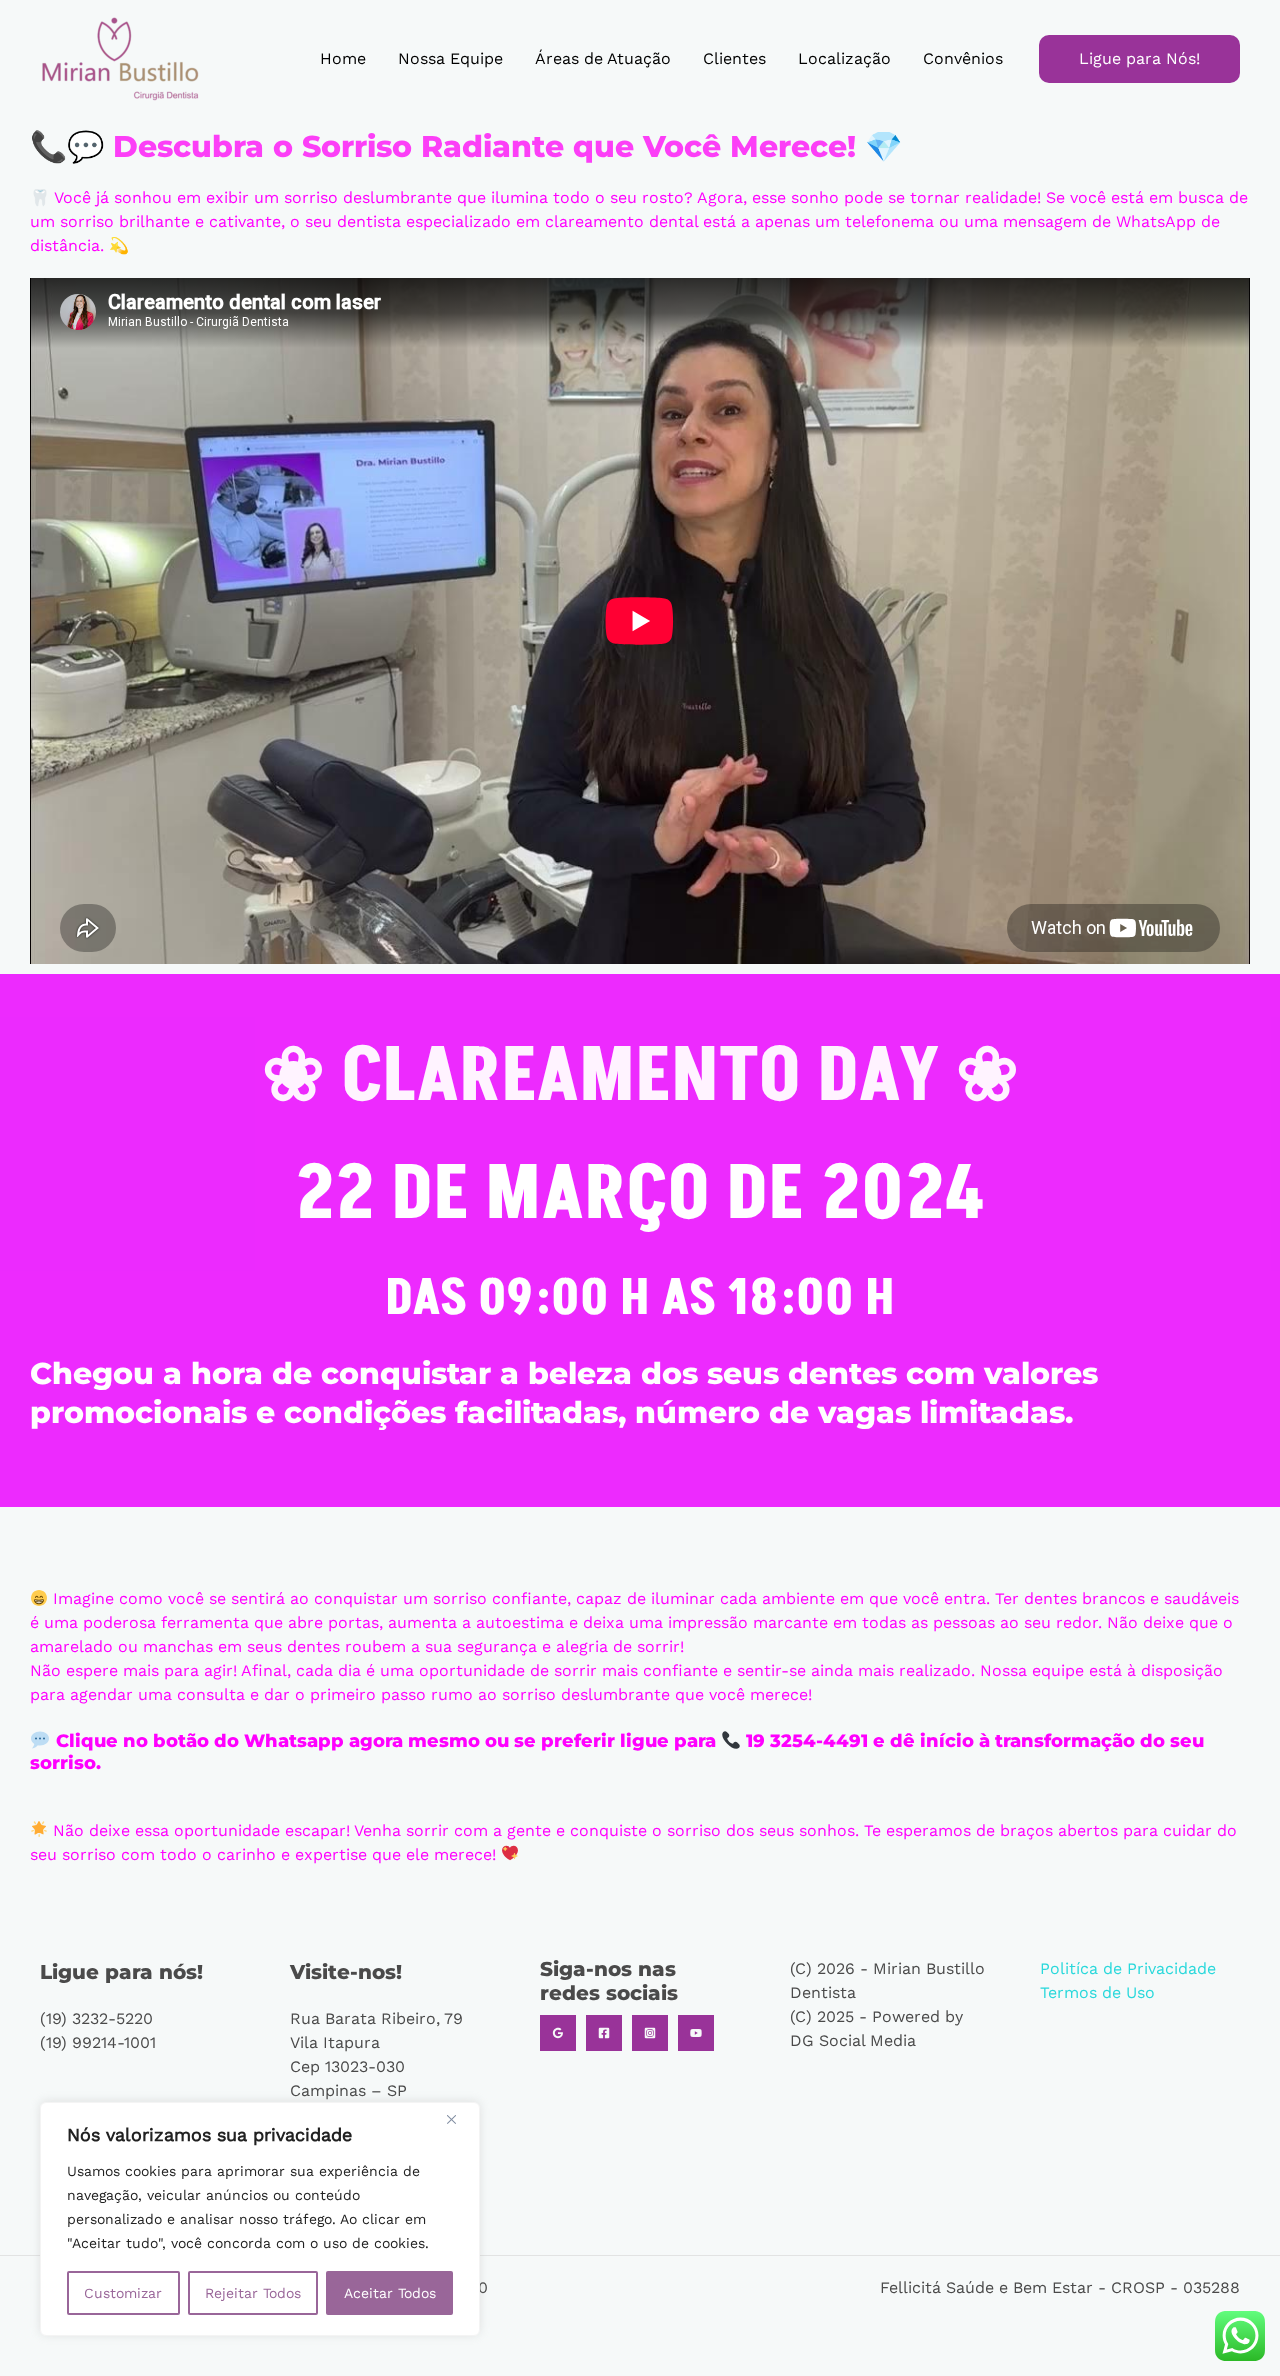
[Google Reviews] (558, 2033)
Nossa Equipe (450, 58)
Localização (844, 58)
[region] (260, 2219)
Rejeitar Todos (253, 2293)
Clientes (734, 58)
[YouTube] (696, 2033)
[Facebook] (604, 2033)
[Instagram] (650, 2033)
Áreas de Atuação (603, 58)
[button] (1139, 59)
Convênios (963, 58)
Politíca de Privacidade (1128, 1968)
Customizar (123, 2293)
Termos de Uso (1097, 1992)
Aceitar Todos (390, 2293)
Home (343, 58)
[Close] (459, 2119)
